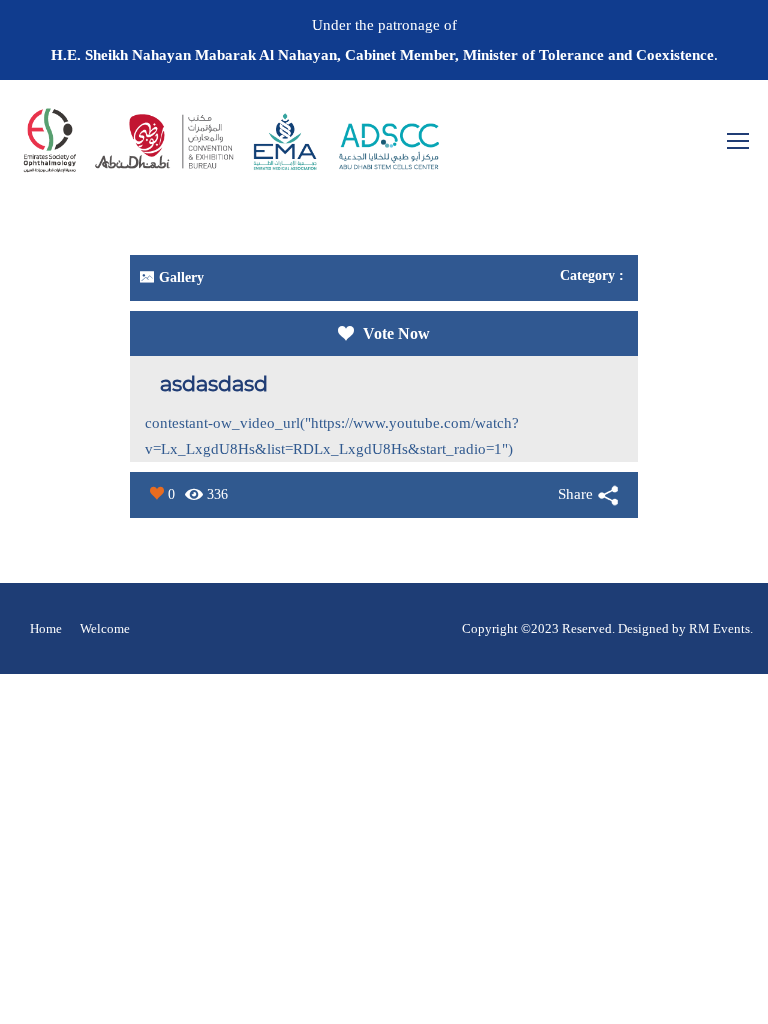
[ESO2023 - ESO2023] (230, 150)
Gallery (181, 277)
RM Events (719, 628)
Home (46, 628)
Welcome (105, 628)
